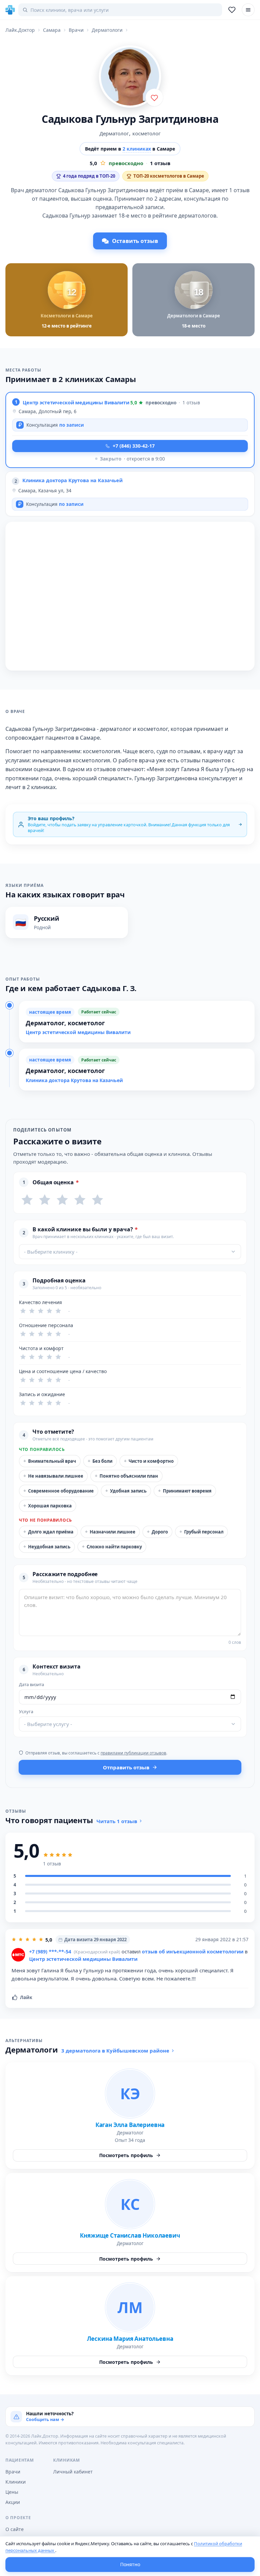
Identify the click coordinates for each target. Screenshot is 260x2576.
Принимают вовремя (185, 1491)
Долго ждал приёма (48, 1532)
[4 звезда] (80, 1200)
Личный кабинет (73, 2472)
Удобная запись (126, 1491)
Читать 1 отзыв (117, 1821)
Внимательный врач (50, 1461)
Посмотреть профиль (126, 2155)
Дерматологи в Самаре (194, 316)
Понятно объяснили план (126, 1476)
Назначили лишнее (110, 1532)
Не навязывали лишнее (53, 1476)
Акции (13, 2502)
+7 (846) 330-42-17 (134, 446)
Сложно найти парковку (112, 1547)
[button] (130, 430)
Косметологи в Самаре (67, 316)
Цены (12, 2492)
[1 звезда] (27, 1200)
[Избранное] (232, 10)
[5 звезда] (97, 1200)
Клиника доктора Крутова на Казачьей (72, 480)
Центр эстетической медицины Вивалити (76, 402)
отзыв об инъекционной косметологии (193, 1951)
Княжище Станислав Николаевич (130, 2235)
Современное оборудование (59, 1491)
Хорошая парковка (48, 1506)
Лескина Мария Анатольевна (130, 2339)
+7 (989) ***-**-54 (50, 1951)
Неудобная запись (47, 1547)
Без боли (100, 1461)
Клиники (16, 2482)
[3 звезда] (62, 1200)
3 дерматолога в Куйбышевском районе (115, 2051)
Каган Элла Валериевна (130, 2125)
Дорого (157, 1532)
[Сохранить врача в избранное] (154, 97)
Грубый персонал (201, 1532)
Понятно (130, 2564)
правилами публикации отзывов (133, 1753)
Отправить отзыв (126, 1767)
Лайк (26, 1997)
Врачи (13, 2472)
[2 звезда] (45, 1200)
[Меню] (248, 10)
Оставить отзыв (135, 241)
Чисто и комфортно (149, 1461)
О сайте (15, 2529)
